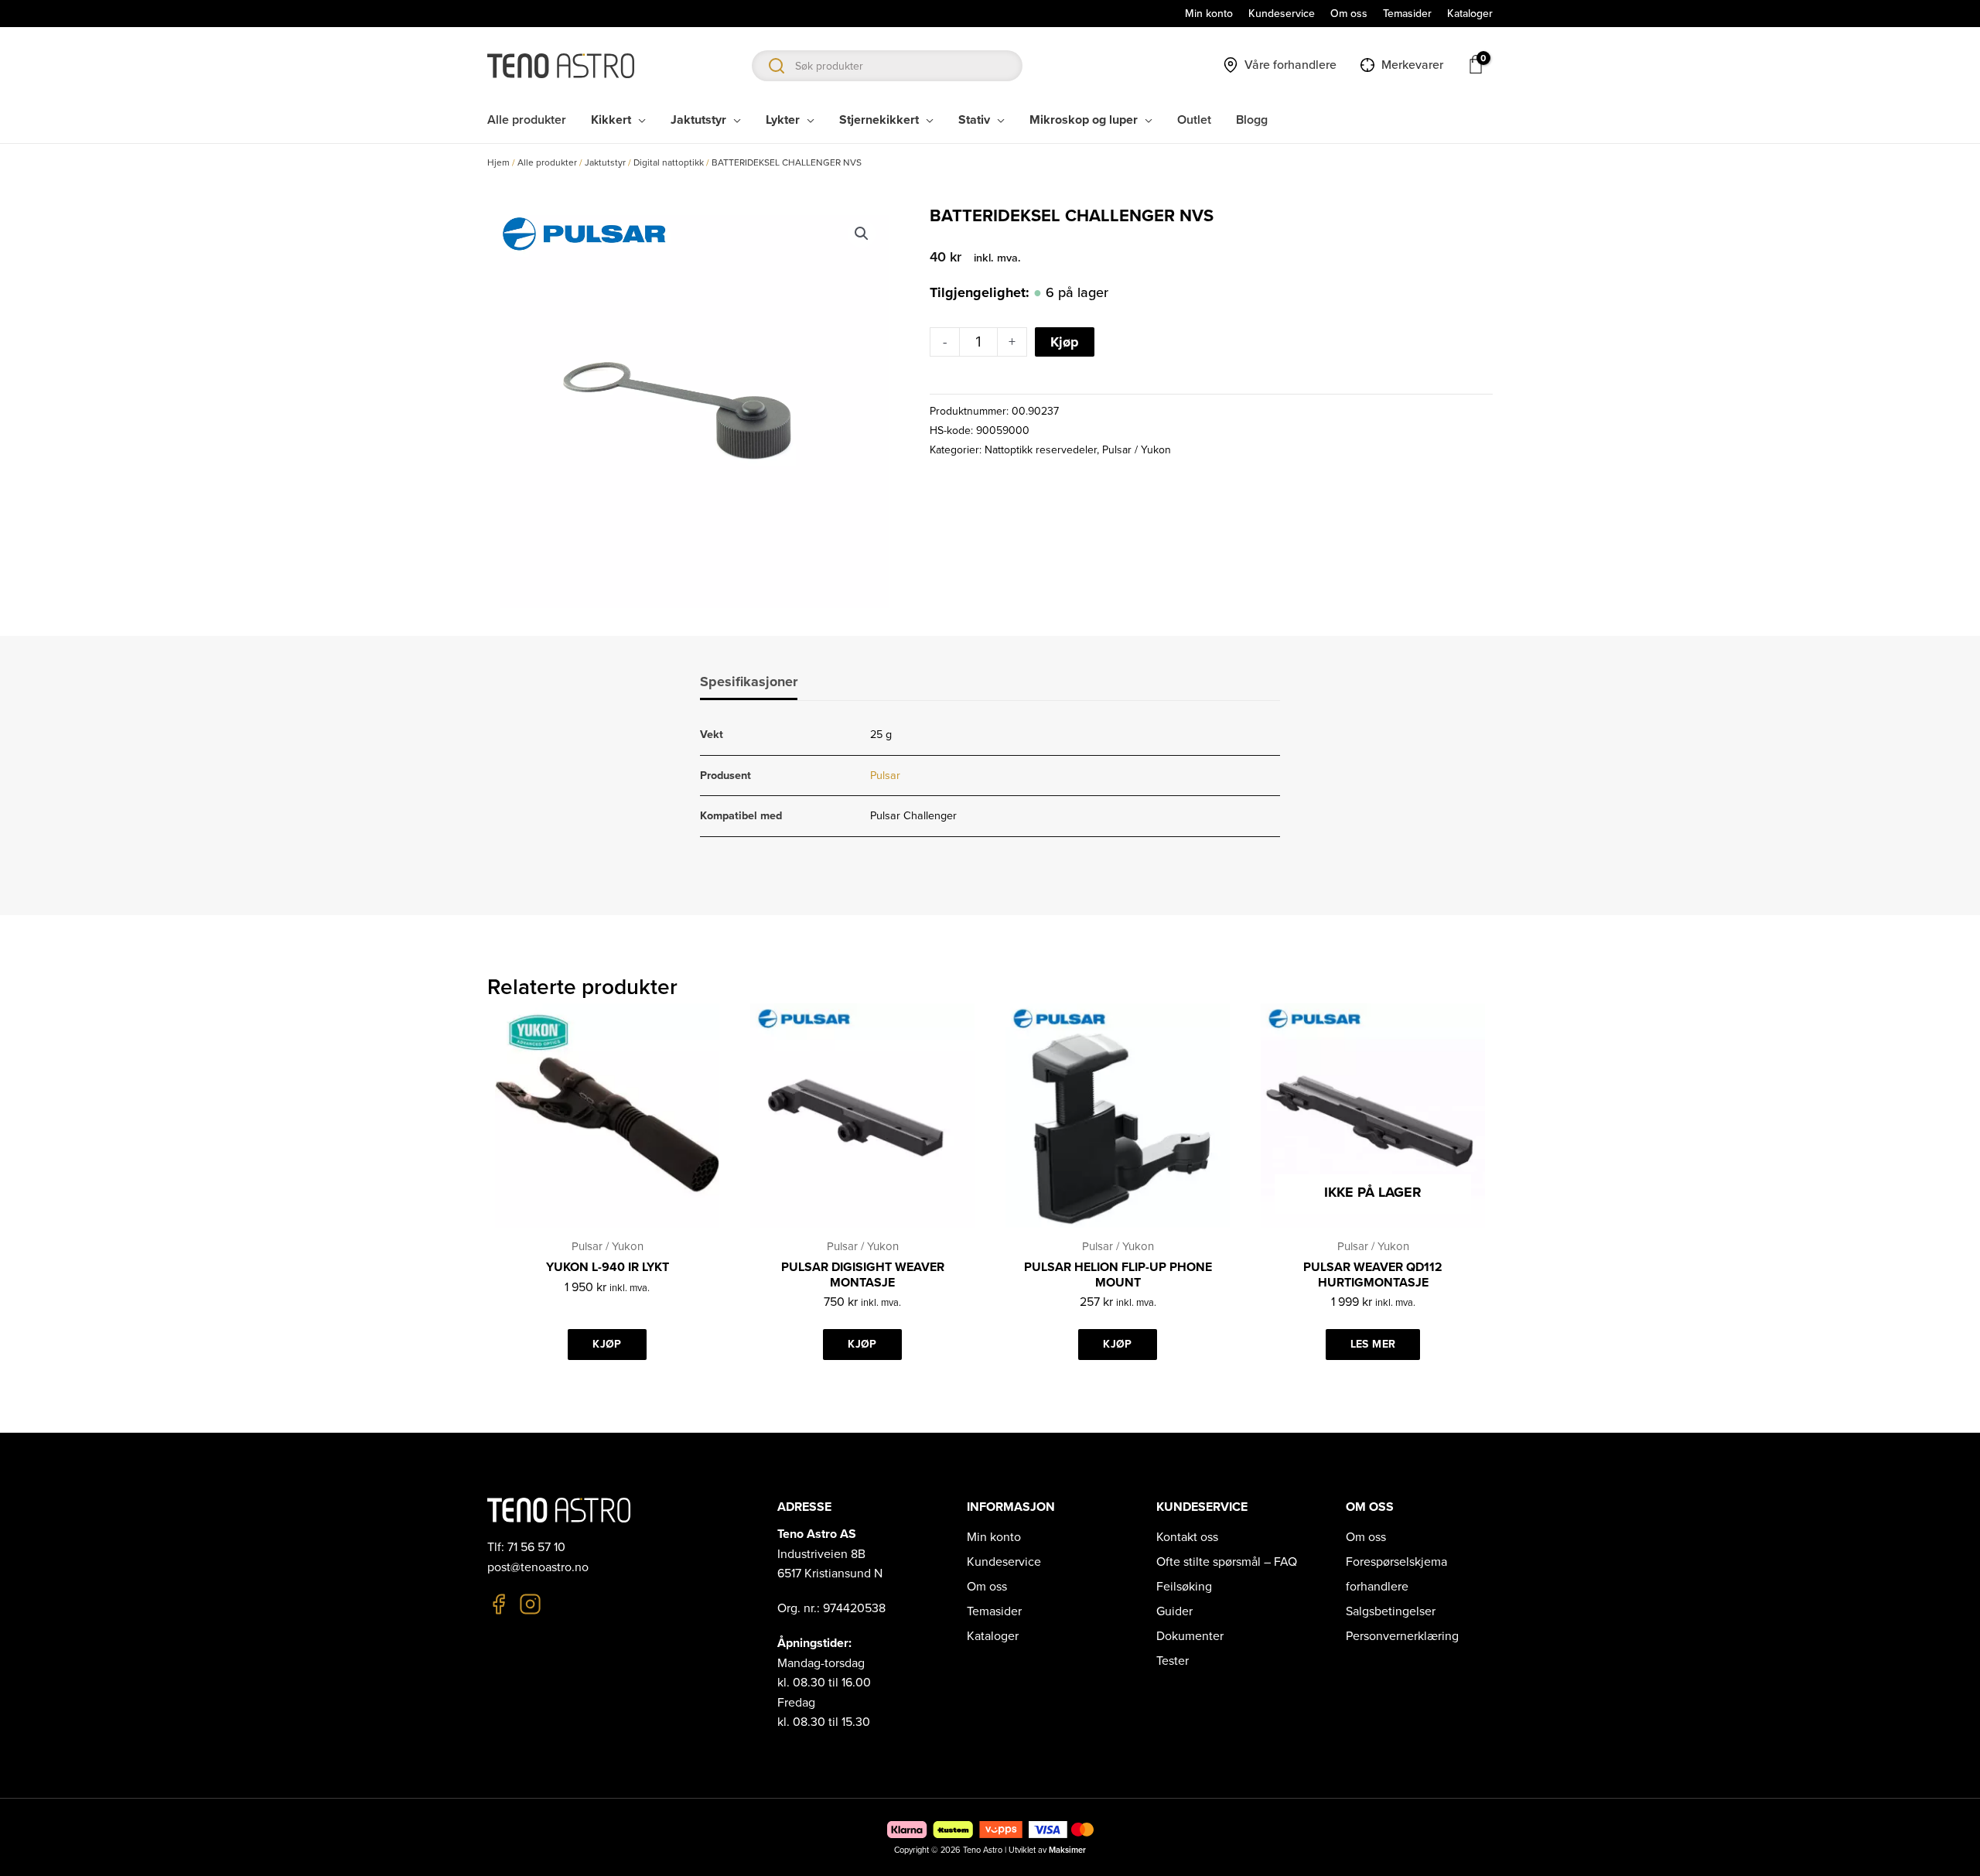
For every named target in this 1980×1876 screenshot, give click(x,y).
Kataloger (993, 1636)
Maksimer (1067, 1850)
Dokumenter (1190, 1636)
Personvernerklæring (1402, 1636)
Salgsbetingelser (1391, 1611)
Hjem (498, 162)
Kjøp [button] (607, 1344)
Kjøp (1065, 342)
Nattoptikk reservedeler (1041, 450)
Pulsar (885, 776)
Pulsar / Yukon (1137, 450)
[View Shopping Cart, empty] (1476, 64)
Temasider (994, 1611)
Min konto (994, 1537)
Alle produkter (547, 162)
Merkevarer (1412, 65)
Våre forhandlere (1290, 65)
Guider (1174, 1611)
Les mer (1373, 1344)
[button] (862, 234)
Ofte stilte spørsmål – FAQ (1227, 1562)
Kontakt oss (1187, 1537)
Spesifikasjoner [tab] (749, 682)
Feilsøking (1184, 1587)
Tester (1173, 1661)
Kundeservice (1004, 1562)
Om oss (987, 1587)
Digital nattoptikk (669, 162)
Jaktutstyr (605, 162)
